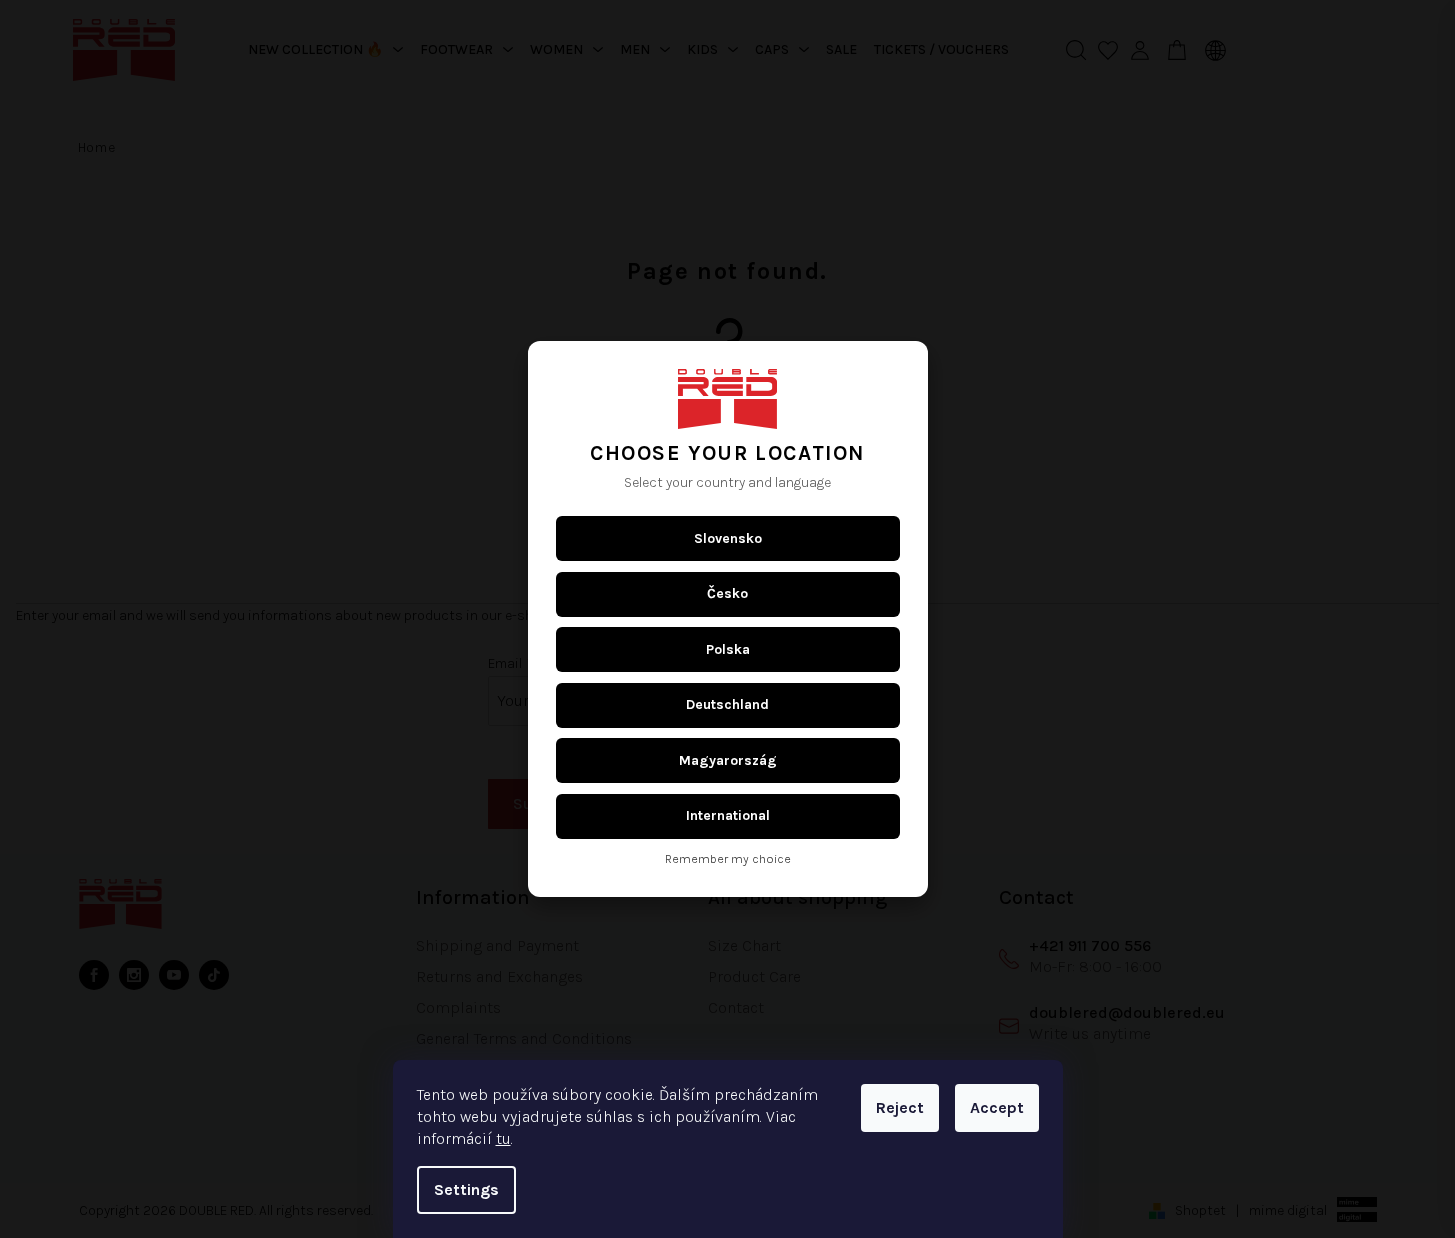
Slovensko (728, 538)
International (728, 815)
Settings (466, 1189)
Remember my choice (728, 859)
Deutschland (727, 704)
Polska (728, 649)
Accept (997, 1107)
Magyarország (728, 760)
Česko (727, 593)
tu (503, 1138)
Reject (900, 1107)
